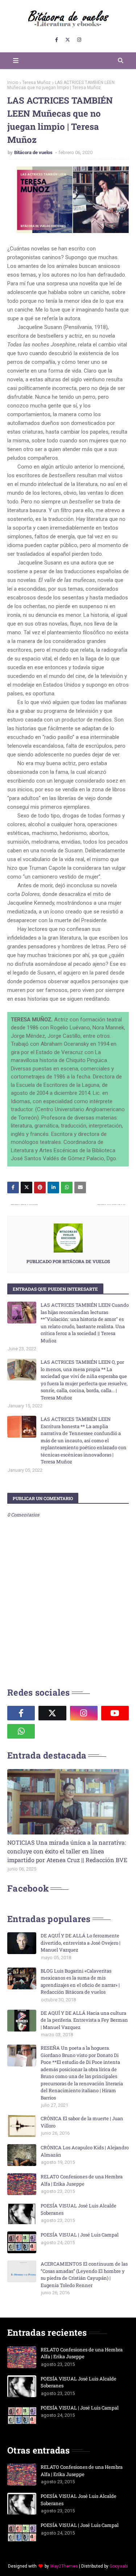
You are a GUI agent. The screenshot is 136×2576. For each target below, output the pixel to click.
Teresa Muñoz (36, 83)
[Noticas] (68, 1802)
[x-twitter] (68, 40)
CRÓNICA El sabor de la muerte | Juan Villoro (82, 2122)
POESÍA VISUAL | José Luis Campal (80, 2235)
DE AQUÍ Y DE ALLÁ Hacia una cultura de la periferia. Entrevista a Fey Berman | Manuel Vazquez (84, 2020)
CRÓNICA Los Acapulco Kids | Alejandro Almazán (85, 2151)
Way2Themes (64, 2566)
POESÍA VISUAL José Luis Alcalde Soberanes (79, 2209)
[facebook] (57, 40)
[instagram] (79, 40)
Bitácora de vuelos (34, 152)
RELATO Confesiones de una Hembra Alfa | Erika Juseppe (82, 2180)
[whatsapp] (21, 1731)
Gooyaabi (119, 2566)
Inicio (13, 83)
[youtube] (115, 1713)
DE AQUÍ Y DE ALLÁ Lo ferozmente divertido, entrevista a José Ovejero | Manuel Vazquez (81, 1943)
